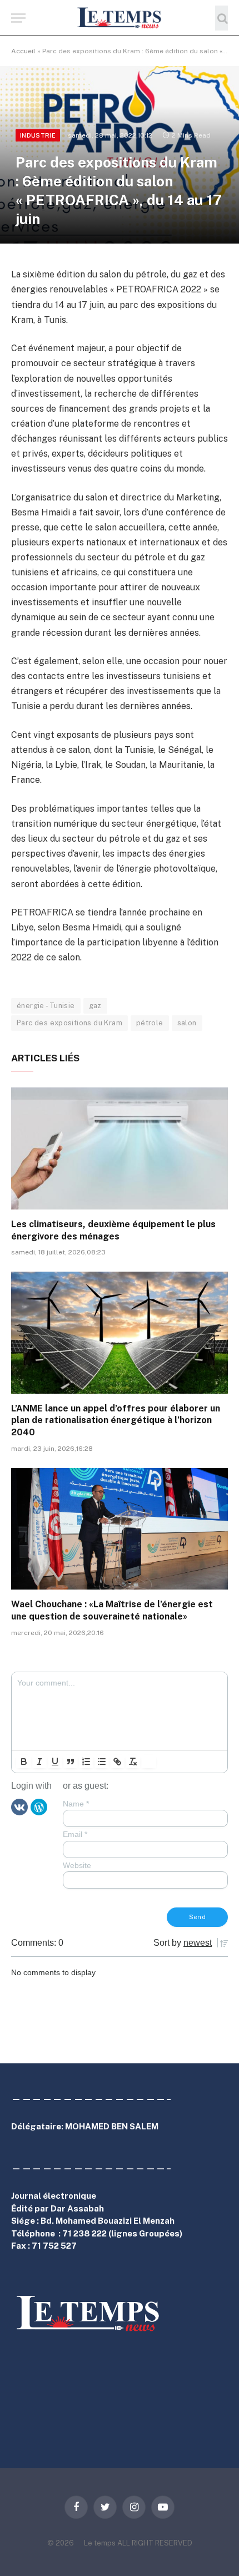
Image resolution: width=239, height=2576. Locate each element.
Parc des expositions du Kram (69, 1023)
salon (187, 1023)
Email (75, 1834)
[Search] (221, 18)
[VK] (19, 1806)
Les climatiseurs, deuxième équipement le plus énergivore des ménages (113, 1230)
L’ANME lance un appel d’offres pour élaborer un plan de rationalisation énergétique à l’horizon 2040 (116, 1421)
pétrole (150, 1023)
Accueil (23, 51)
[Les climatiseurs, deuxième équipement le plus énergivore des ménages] (120, 1148)
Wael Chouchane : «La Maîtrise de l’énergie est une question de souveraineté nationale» (112, 1610)
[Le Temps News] (120, 18)
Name (76, 1804)
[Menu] (18, 18)
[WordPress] (39, 1806)
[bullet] (102, 1762)
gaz (95, 1006)
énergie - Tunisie (46, 1006)
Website (77, 1865)
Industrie (38, 135)
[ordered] (86, 1762)
